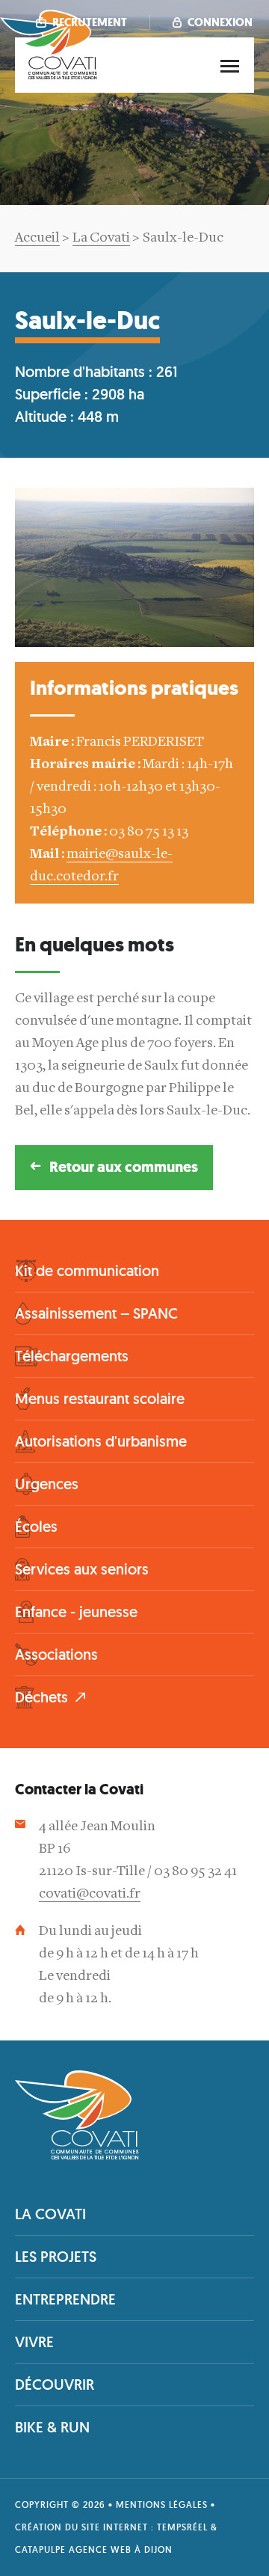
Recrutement (89, 22)
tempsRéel (182, 2527)
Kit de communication (87, 1271)
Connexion (219, 22)
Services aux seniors (82, 1569)
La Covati (101, 238)
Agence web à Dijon (121, 2549)
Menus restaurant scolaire (100, 1399)
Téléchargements (72, 1356)
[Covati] (49, 77)
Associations (56, 1655)
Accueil (37, 238)
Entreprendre (65, 2299)
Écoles (36, 1527)
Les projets (56, 2257)
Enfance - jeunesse (76, 1612)
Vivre (34, 2342)
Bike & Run (52, 2427)
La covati (50, 2214)
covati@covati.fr (90, 1894)
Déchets (41, 1697)
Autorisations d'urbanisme (101, 1441)
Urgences (47, 1484)
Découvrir (55, 2385)
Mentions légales (162, 2505)
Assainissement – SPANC (96, 1313)
